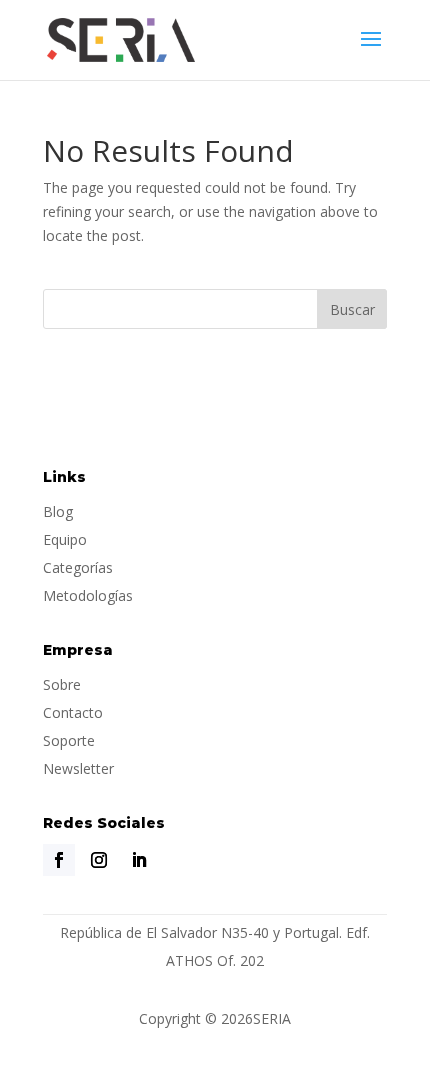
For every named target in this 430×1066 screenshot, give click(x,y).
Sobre (62, 684)
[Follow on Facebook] (59, 860)
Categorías (78, 567)
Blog (58, 511)
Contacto (73, 712)
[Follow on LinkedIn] (139, 860)
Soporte (69, 740)
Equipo (65, 539)
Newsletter (78, 768)
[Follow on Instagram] (99, 860)
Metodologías (88, 595)
